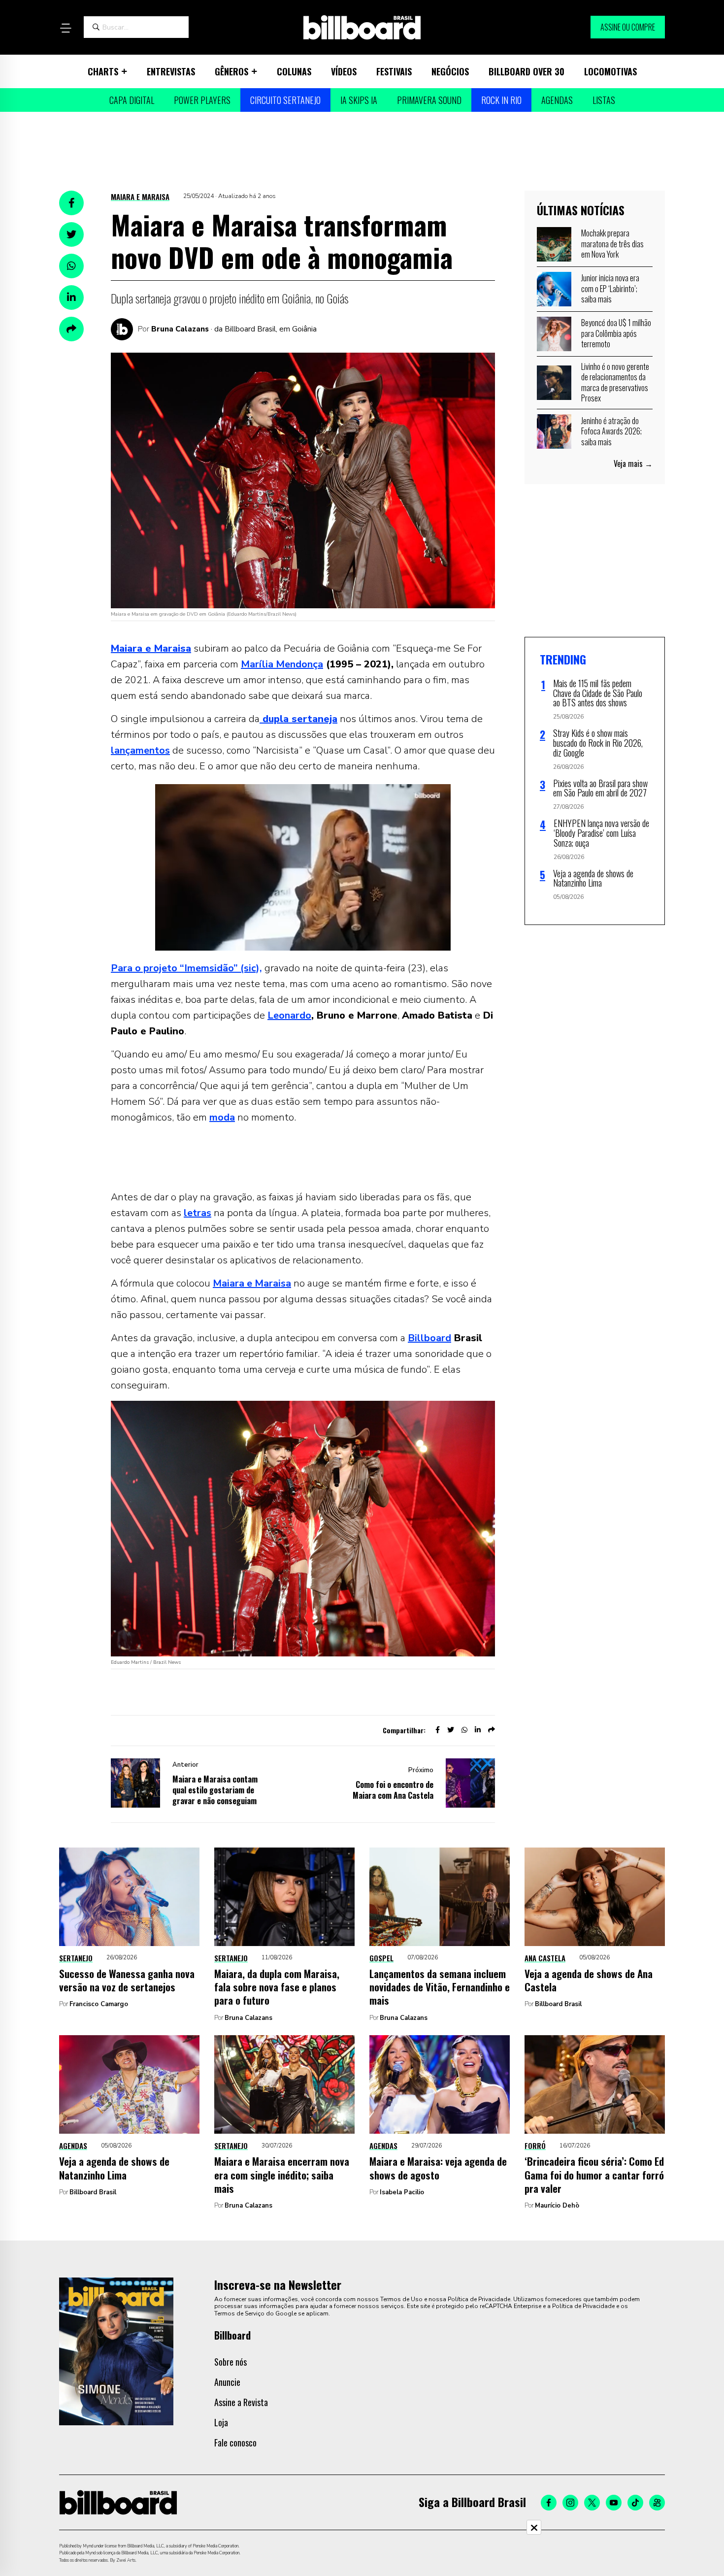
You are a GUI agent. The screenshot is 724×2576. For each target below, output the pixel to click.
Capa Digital (132, 100)
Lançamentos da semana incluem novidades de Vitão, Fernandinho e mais (440, 1987)
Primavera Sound (429, 100)
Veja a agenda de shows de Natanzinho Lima (114, 2168)
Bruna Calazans (180, 329)
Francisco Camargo (99, 2004)
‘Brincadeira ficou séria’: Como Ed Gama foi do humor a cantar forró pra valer (594, 2175)
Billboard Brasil (558, 2004)
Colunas (294, 71)
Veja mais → (633, 463)
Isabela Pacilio (402, 2192)
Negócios (450, 71)
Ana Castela (545, 1958)
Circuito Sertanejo (285, 100)
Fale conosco (235, 2443)
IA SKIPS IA (359, 100)
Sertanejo (76, 1958)
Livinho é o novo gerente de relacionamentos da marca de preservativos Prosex (615, 382)
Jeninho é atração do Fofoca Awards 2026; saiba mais (611, 431)
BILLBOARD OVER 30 (527, 71)
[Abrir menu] (66, 28)
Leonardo (289, 1015)
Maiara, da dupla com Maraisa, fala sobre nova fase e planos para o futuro (277, 1987)
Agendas (557, 100)
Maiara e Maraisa (140, 197)
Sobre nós (230, 2362)
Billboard (429, 1338)
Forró (535, 2146)
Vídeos (344, 71)
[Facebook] (549, 2503)
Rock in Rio (501, 100)
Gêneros (231, 71)
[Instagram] (570, 2503)
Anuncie (227, 2382)
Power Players (202, 100)
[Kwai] (657, 2503)
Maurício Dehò (557, 2206)
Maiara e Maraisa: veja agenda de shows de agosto (438, 2168)
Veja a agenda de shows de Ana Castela (589, 1980)
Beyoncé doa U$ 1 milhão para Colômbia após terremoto (616, 333)
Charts (103, 71)
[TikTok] (635, 2503)
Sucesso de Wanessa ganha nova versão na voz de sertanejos (127, 1980)
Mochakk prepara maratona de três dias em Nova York (612, 244)
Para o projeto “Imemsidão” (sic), (186, 968)
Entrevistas (171, 71)
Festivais (394, 71)
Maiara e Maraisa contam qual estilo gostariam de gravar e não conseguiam (215, 1790)
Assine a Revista (241, 2402)
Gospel (381, 1958)
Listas (604, 100)
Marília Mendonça (282, 664)
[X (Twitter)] (592, 2503)
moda (222, 1117)
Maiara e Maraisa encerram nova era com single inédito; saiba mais (282, 2175)
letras (197, 1213)
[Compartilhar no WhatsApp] (71, 266)
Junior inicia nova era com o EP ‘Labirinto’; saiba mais (610, 288)
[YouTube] (614, 2503)
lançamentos (140, 750)
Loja (221, 2422)
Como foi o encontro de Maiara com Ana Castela (393, 1790)
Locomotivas (610, 71)
